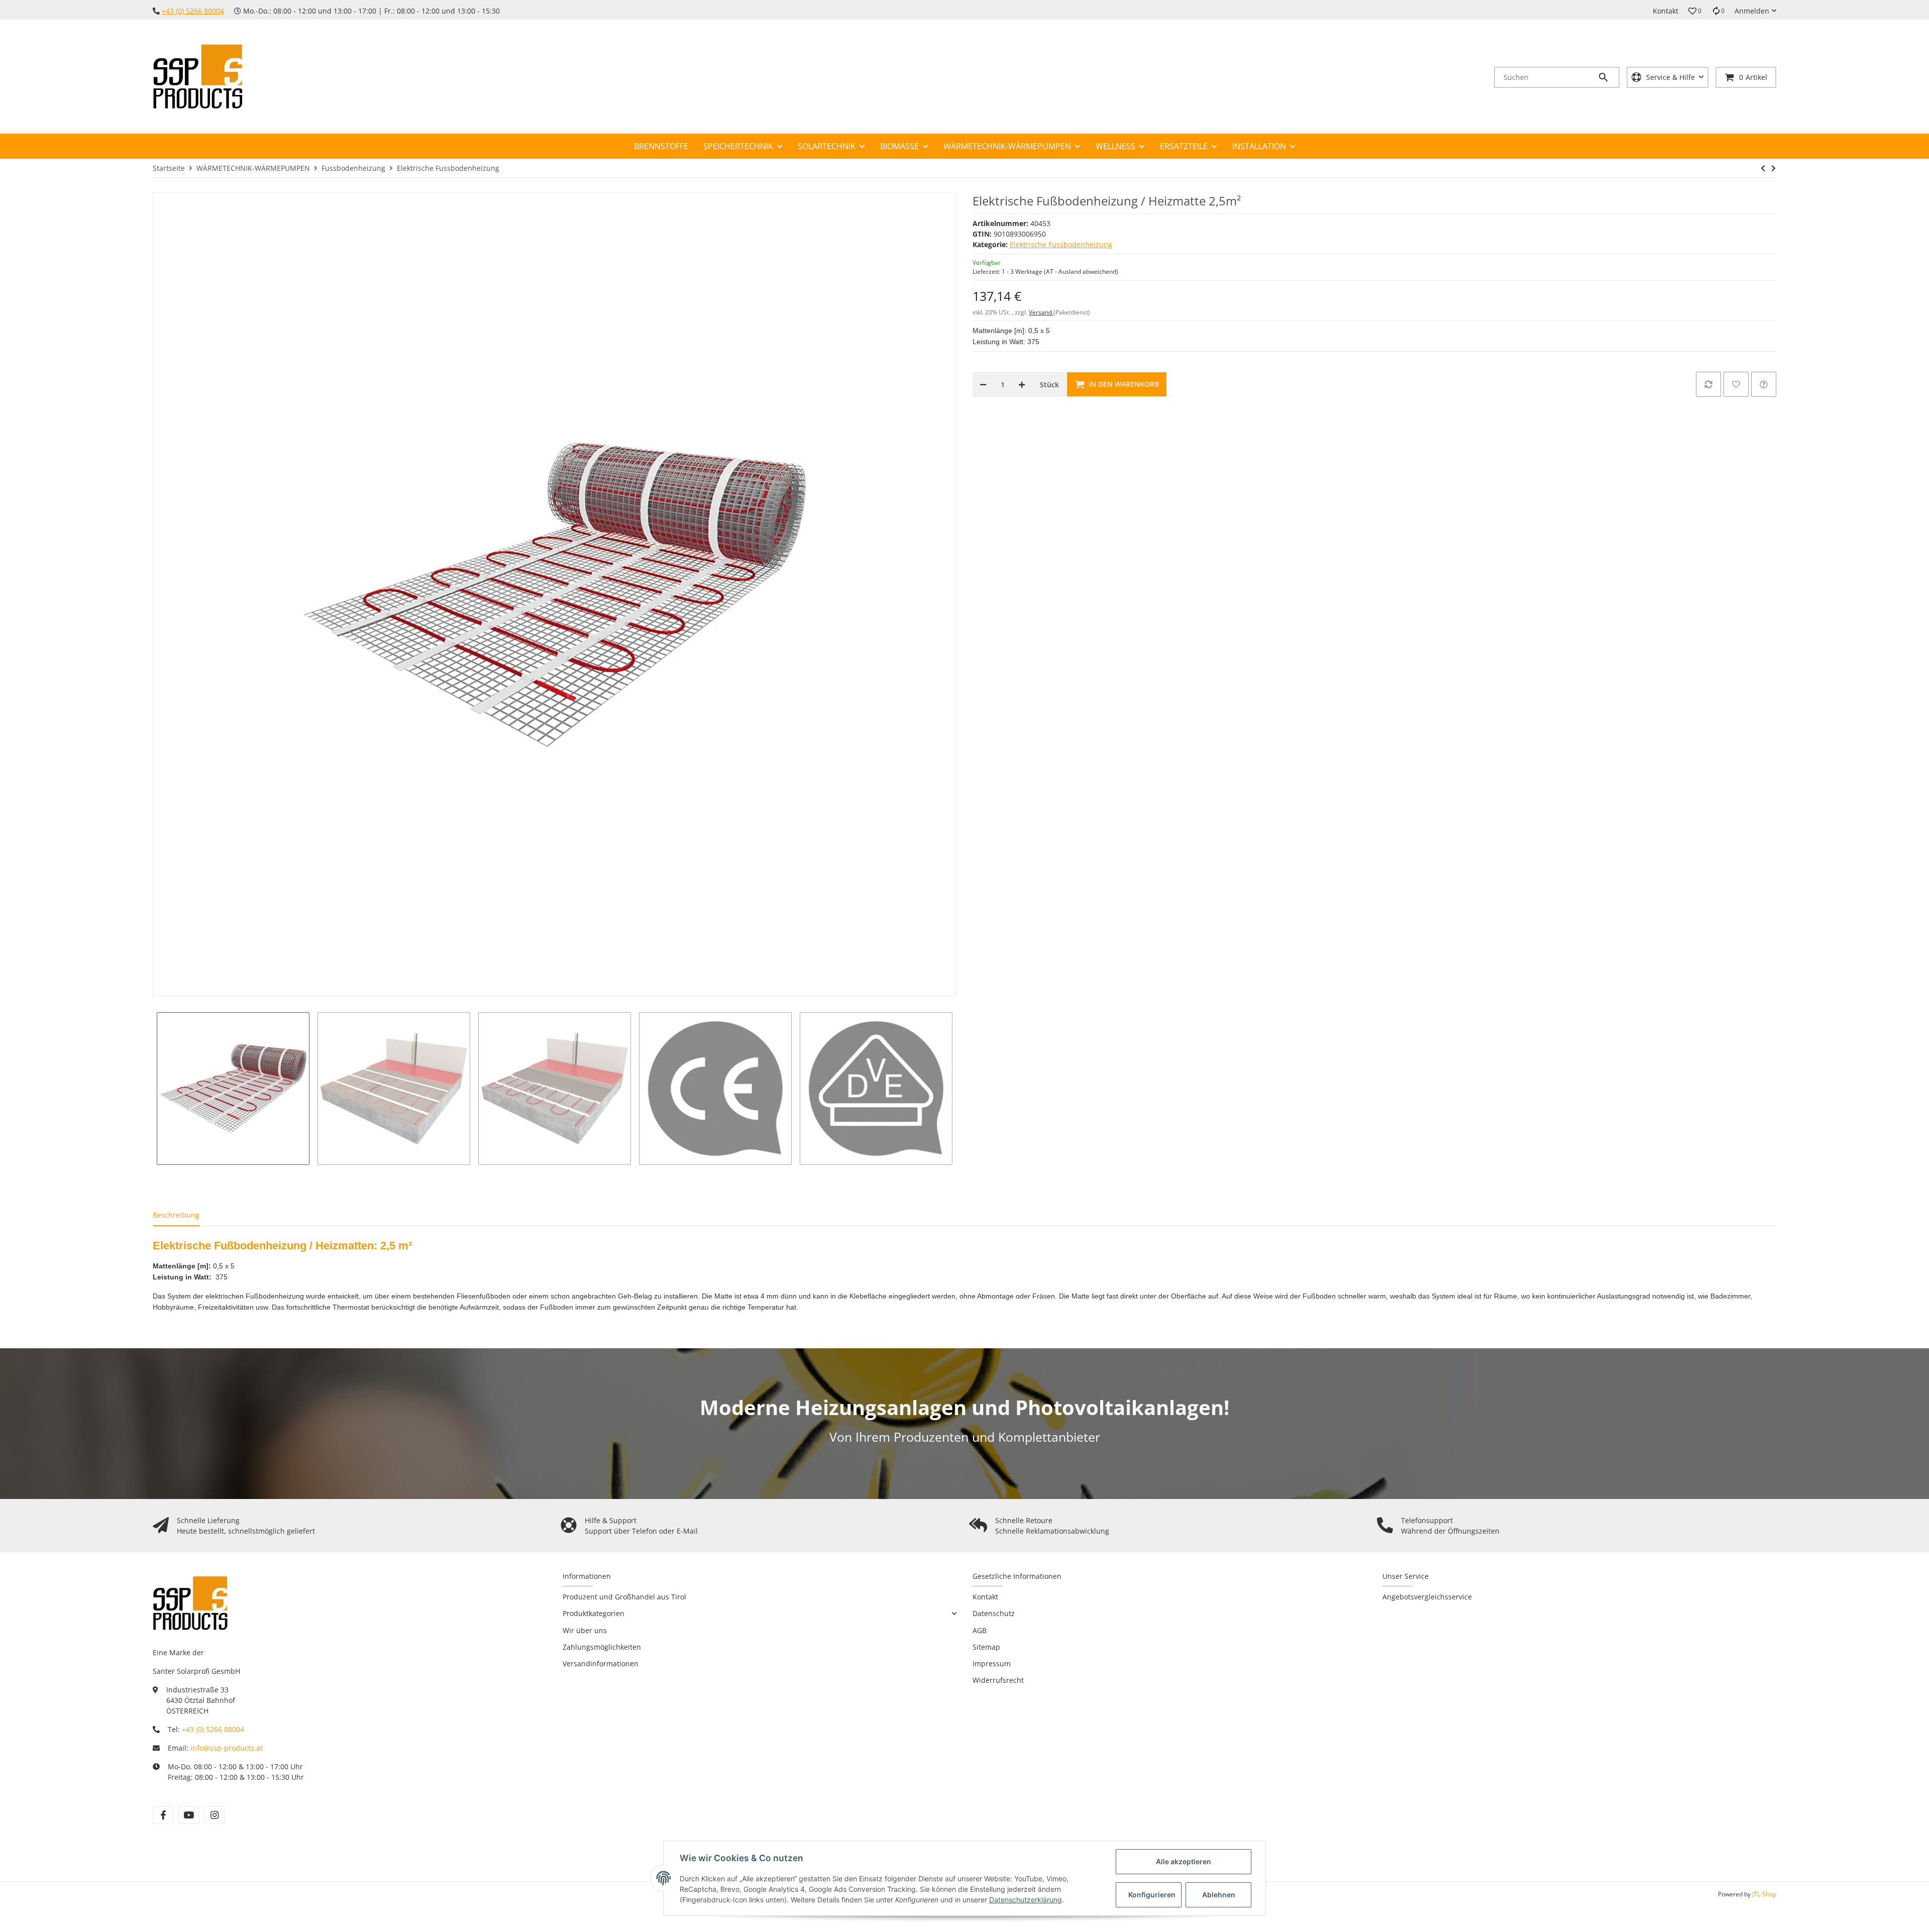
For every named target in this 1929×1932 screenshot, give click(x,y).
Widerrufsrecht (998, 1680)
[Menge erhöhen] (1022, 384)
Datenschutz (994, 1613)
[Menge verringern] (983, 384)
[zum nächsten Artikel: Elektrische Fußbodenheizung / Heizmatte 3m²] (1774, 168)
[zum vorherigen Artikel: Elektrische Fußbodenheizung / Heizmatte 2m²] (1763, 168)
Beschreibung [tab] (176, 1215)
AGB (980, 1630)
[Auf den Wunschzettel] (1736, 384)
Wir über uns (585, 1630)
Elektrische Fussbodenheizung (1061, 244)
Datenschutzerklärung (1026, 1900)
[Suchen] (1608, 77)
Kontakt (1666, 11)
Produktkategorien (594, 1613)
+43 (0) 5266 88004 (193, 11)
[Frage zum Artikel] (1764, 384)
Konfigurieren (1152, 1895)
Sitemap (986, 1647)
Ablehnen (1219, 1895)
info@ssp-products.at (227, 1748)
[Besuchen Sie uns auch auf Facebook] (163, 1815)
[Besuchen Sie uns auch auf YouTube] (189, 1815)
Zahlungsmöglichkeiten (602, 1647)
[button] (1695, 11)
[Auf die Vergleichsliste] (1708, 384)
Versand (1041, 312)
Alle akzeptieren (1184, 1861)
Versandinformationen (601, 1663)
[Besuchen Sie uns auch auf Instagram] (215, 1815)
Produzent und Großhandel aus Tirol (624, 1597)
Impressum (992, 1663)
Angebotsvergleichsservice (1427, 1597)
